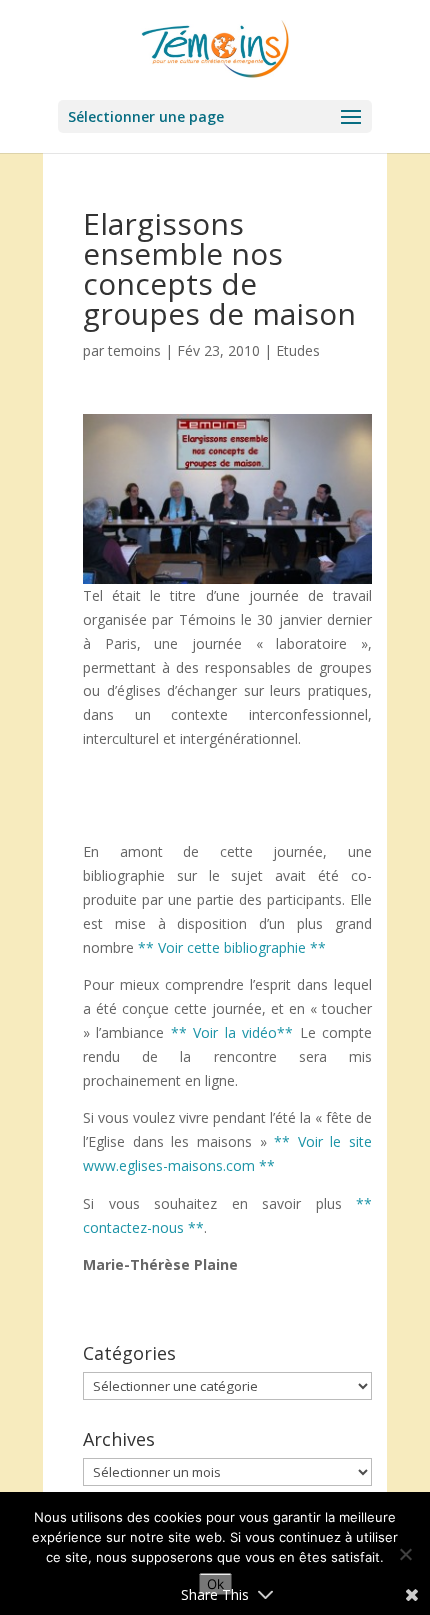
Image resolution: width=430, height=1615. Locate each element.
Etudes (298, 350)
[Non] (405, 1554)
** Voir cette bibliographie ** (232, 947)
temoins (134, 350)
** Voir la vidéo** (235, 1032)
